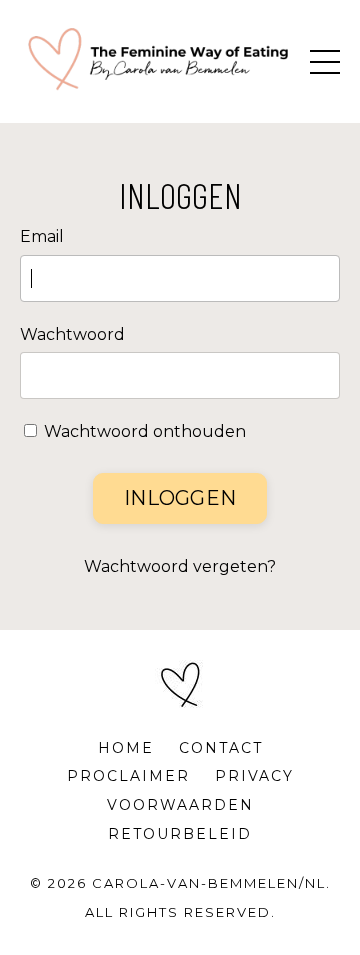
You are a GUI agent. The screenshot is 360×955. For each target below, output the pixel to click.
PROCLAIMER (128, 776)
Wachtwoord (72, 334)
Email (42, 236)
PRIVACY (254, 776)
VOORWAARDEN (180, 805)
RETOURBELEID (180, 834)
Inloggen (180, 498)
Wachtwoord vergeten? (180, 566)
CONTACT (221, 748)
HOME (126, 748)
